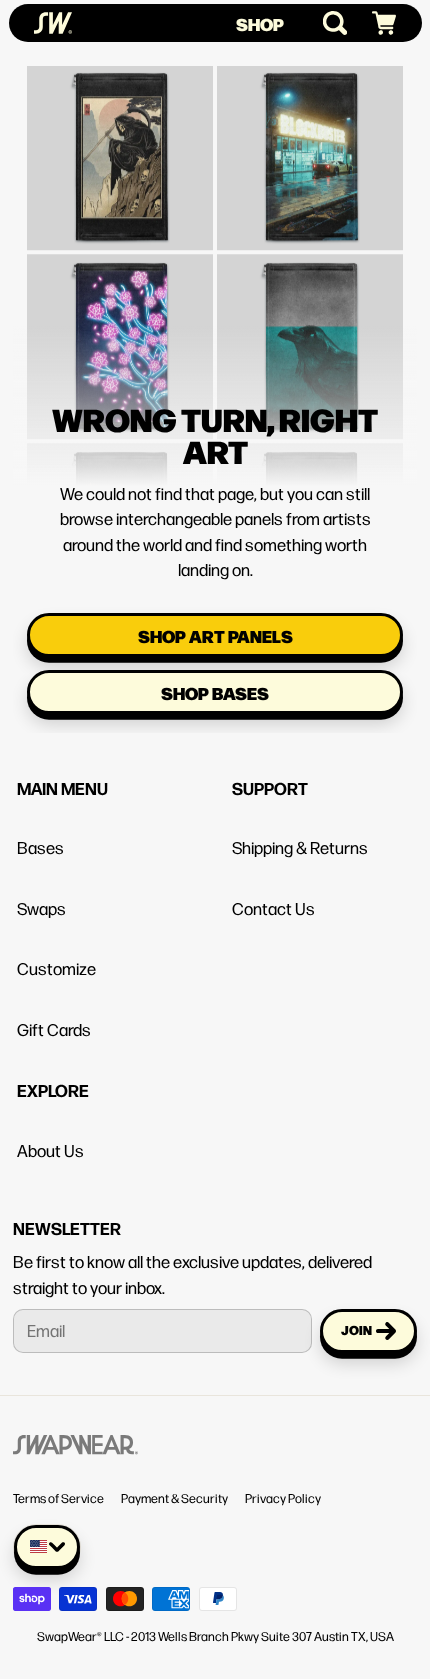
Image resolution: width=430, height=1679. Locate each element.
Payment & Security (174, 1498)
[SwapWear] (53, 23)
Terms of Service (58, 1498)
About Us (50, 1150)
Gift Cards (54, 1029)
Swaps (41, 908)
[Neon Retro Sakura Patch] (120, 308)
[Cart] (375, 23)
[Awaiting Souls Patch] (120, 119)
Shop (260, 23)
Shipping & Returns (300, 847)
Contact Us (273, 908)
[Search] (326, 23)
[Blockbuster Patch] (310, 119)
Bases (40, 847)
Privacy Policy (283, 1498)
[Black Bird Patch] (310, 308)
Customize (56, 968)
